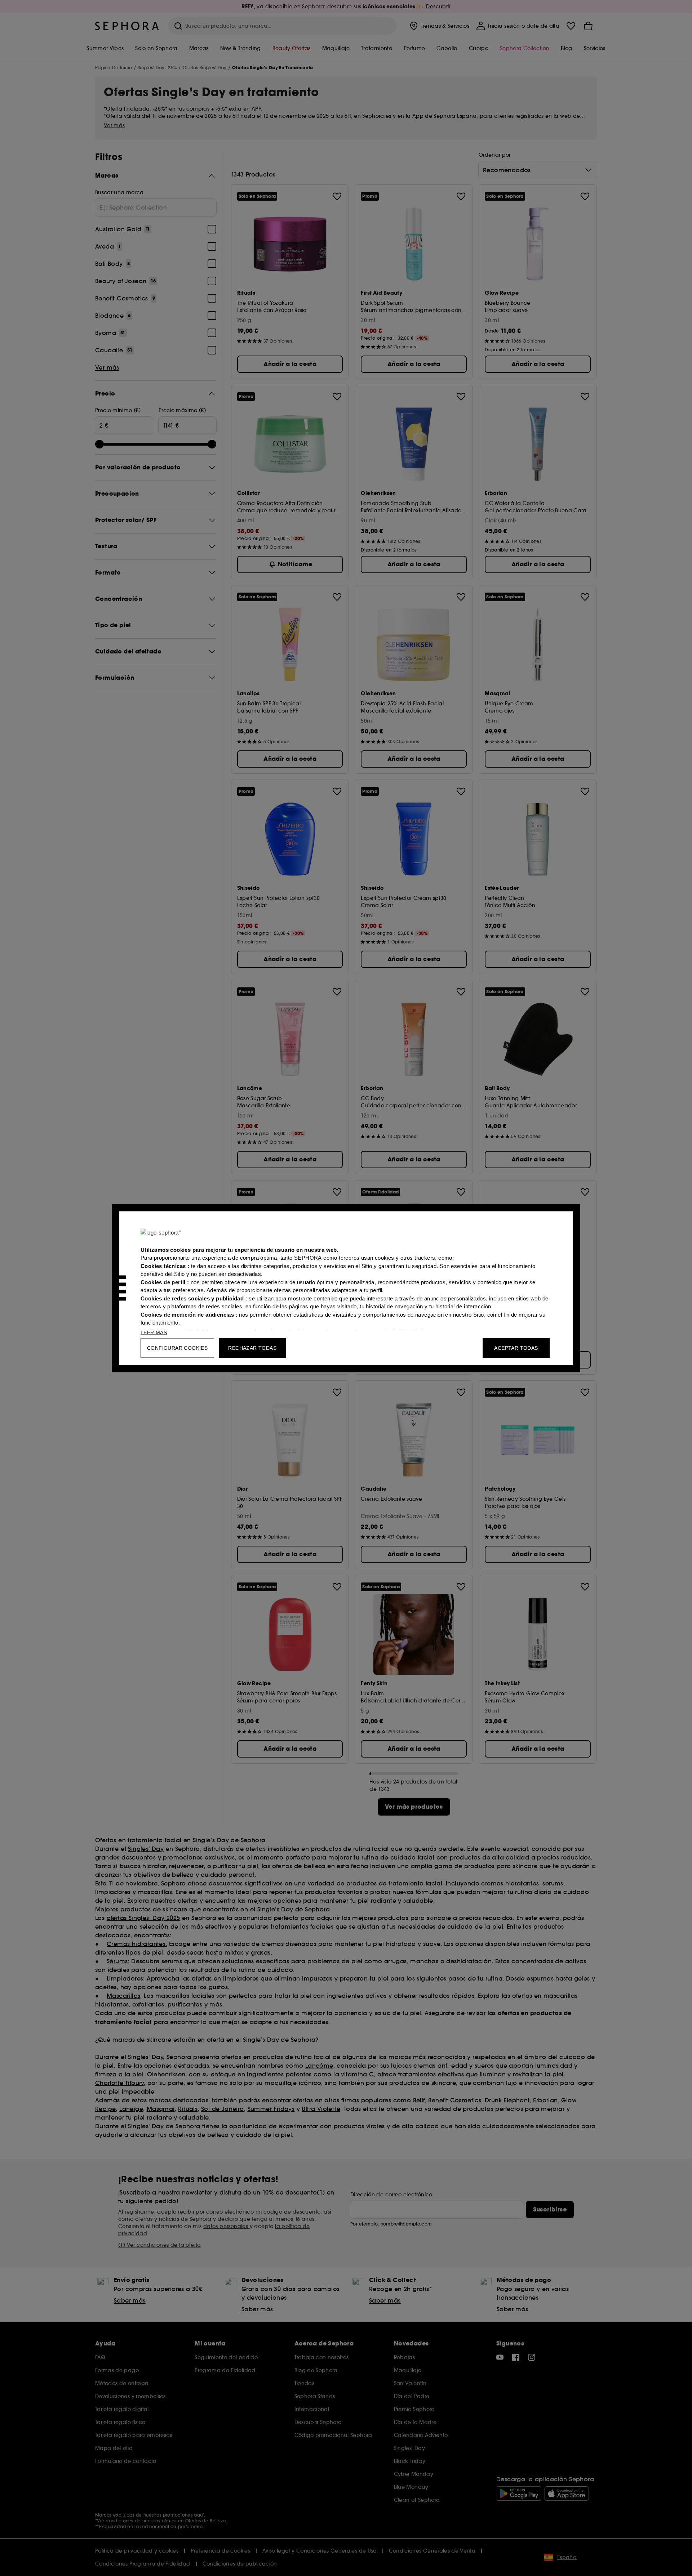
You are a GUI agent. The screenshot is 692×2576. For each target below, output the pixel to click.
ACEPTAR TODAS (516, 1348)
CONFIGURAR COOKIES (177, 1348)
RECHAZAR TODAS (252, 1348)
